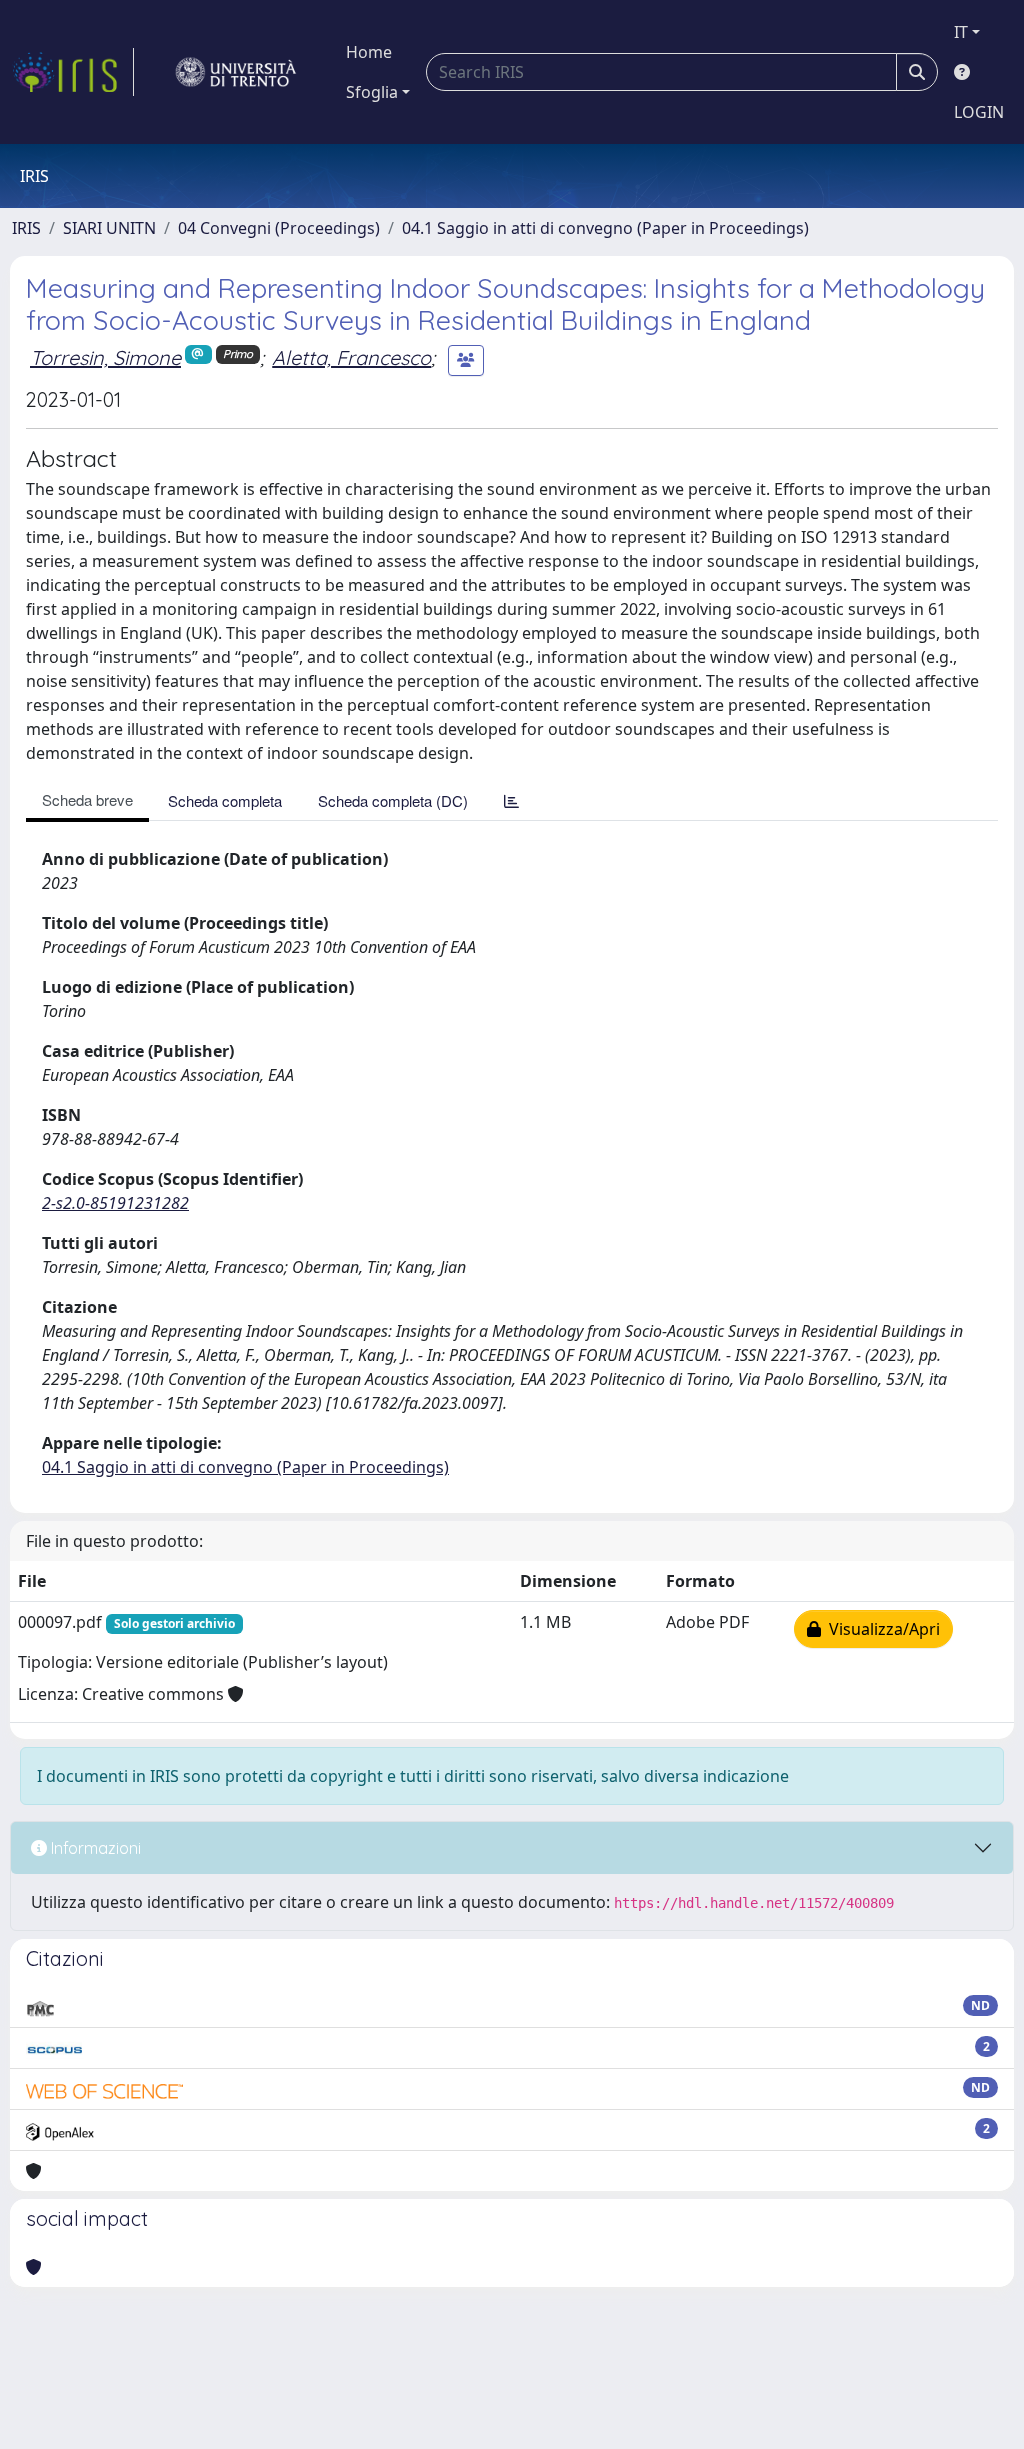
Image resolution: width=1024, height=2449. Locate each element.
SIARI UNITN (109, 228)
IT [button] (961, 32)
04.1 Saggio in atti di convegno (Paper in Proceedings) (605, 228)
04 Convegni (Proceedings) (279, 228)
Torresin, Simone (105, 357)
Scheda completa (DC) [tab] (393, 800)
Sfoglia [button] (372, 92)
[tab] (511, 800)
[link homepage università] (236, 72)
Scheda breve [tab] (87, 799)
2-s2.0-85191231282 (115, 1203)
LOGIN (979, 112)
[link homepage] (73, 72)
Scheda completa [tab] (225, 800)
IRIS (26, 228)
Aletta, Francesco (351, 357)
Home (369, 52)
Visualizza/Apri (880, 1629)
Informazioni (94, 1848)
